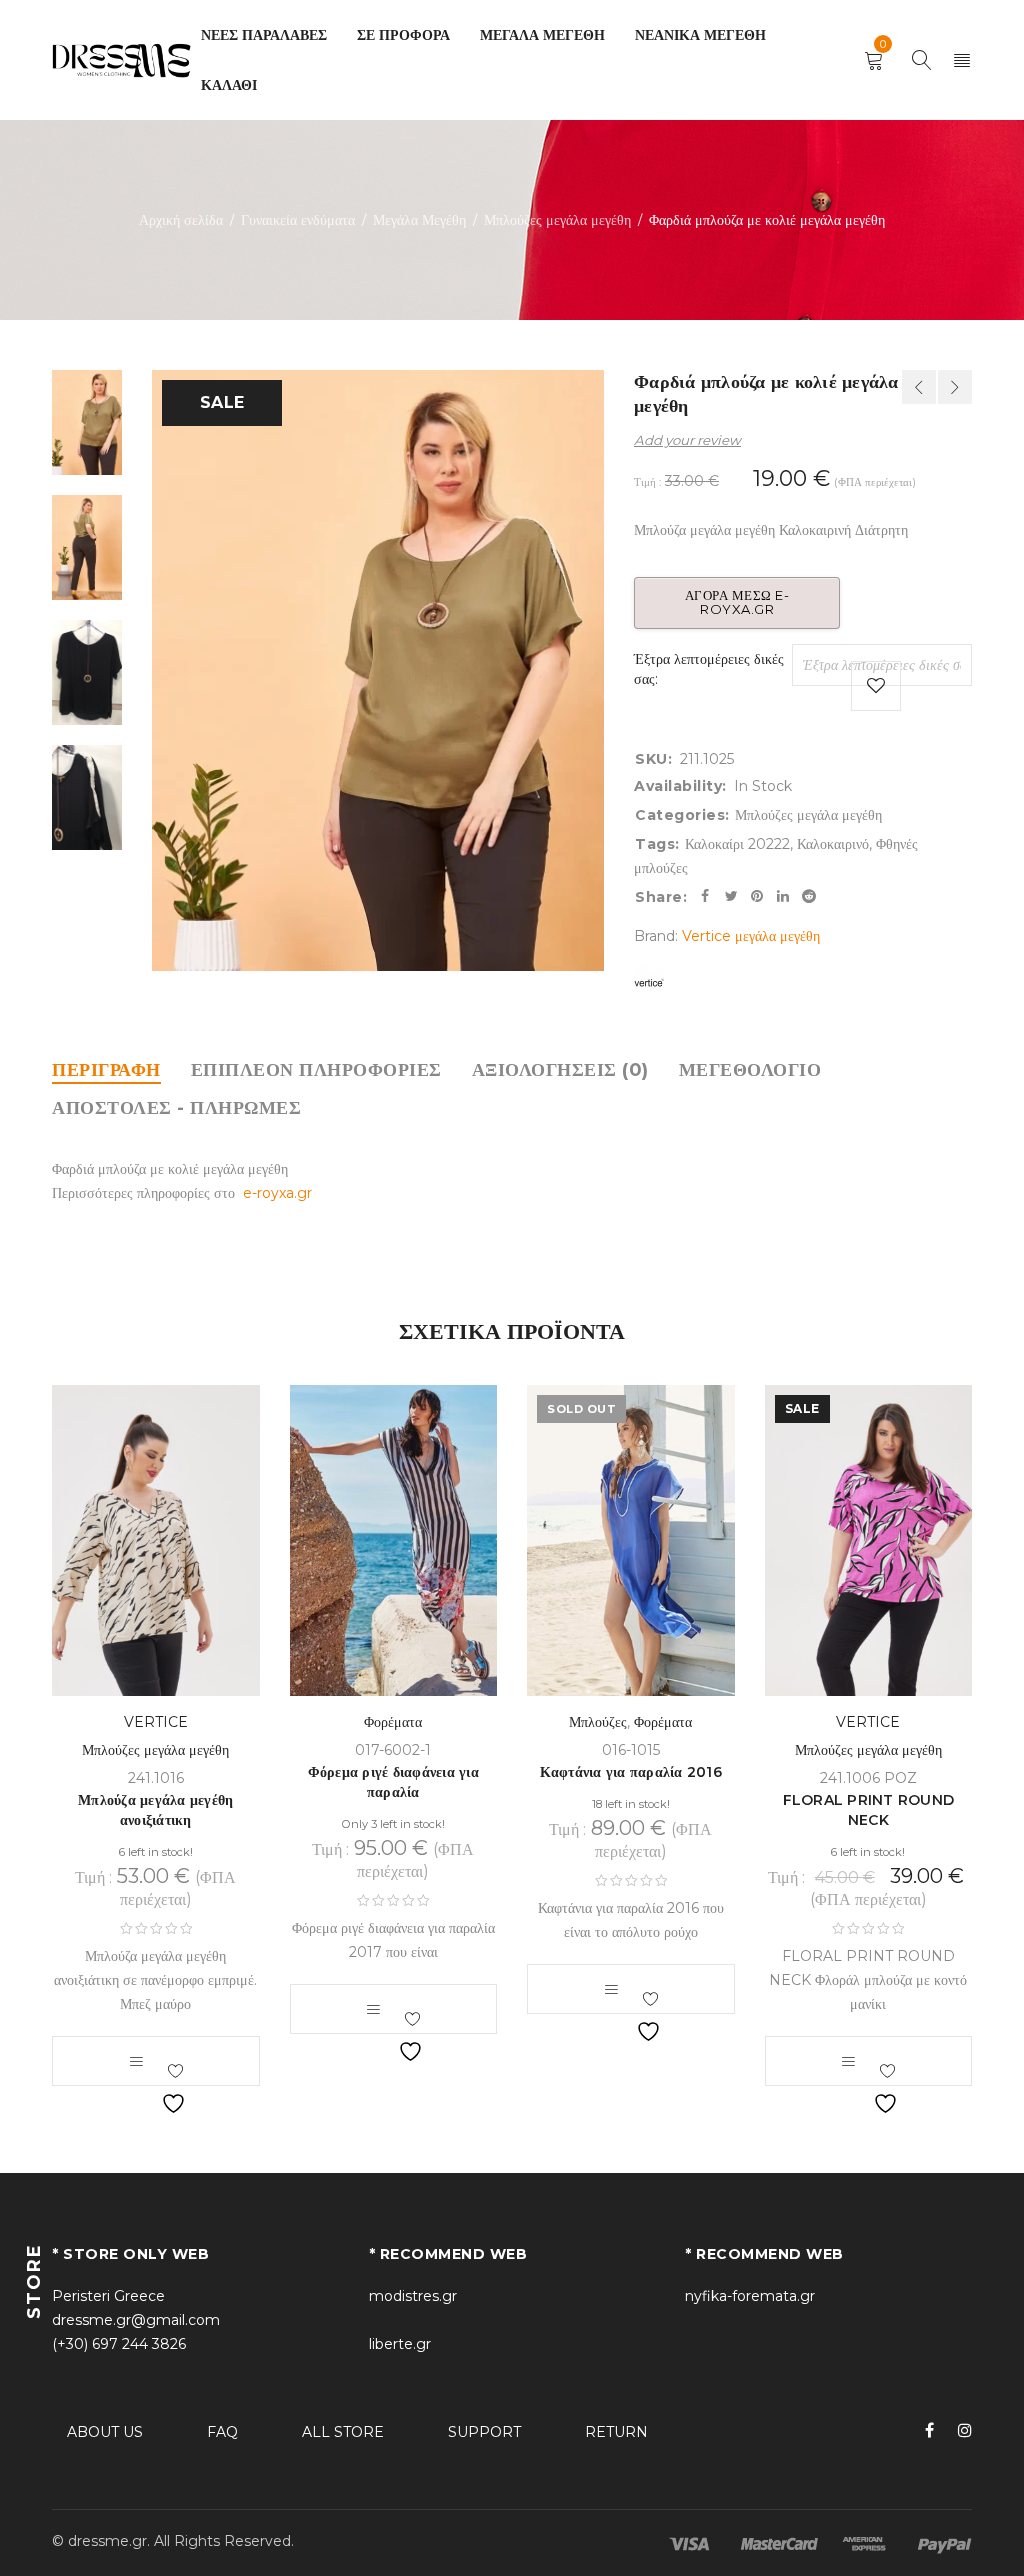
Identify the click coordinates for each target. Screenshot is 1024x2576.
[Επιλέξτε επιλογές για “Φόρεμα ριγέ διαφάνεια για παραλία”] (373, 2009)
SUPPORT (484, 2432)
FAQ (222, 2432)
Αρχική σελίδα (181, 220)
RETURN (616, 2432)
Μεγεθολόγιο (750, 1070)
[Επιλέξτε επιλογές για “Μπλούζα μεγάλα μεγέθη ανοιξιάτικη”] (136, 2061)
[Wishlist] (876, 686)
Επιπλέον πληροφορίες (316, 1070)
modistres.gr (413, 2296)
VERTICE (156, 1722)
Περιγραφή (106, 1070)
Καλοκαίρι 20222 (737, 844)
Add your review (687, 440)
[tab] (106, 1070)
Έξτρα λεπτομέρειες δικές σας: (709, 669)
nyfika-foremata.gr (750, 2296)
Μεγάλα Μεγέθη (419, 220)
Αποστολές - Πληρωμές (176, 1108)
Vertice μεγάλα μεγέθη (751, 936)
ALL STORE (343, 2432)
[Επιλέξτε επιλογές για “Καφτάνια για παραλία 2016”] (611, 1989)
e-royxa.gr (277, 1193)
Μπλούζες (598, 1722)
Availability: (680, 786)
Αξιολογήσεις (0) (560, 1070)
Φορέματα (393, 1722)
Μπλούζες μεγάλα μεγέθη (557, 220)
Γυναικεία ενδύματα (298, 220)
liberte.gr (400, 2344)
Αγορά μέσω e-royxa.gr (737, 602)
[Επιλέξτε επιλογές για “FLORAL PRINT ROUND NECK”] (848, 2061)
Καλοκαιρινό (833, 844)
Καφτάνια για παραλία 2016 (631, 1772)
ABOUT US (105, 2432)
